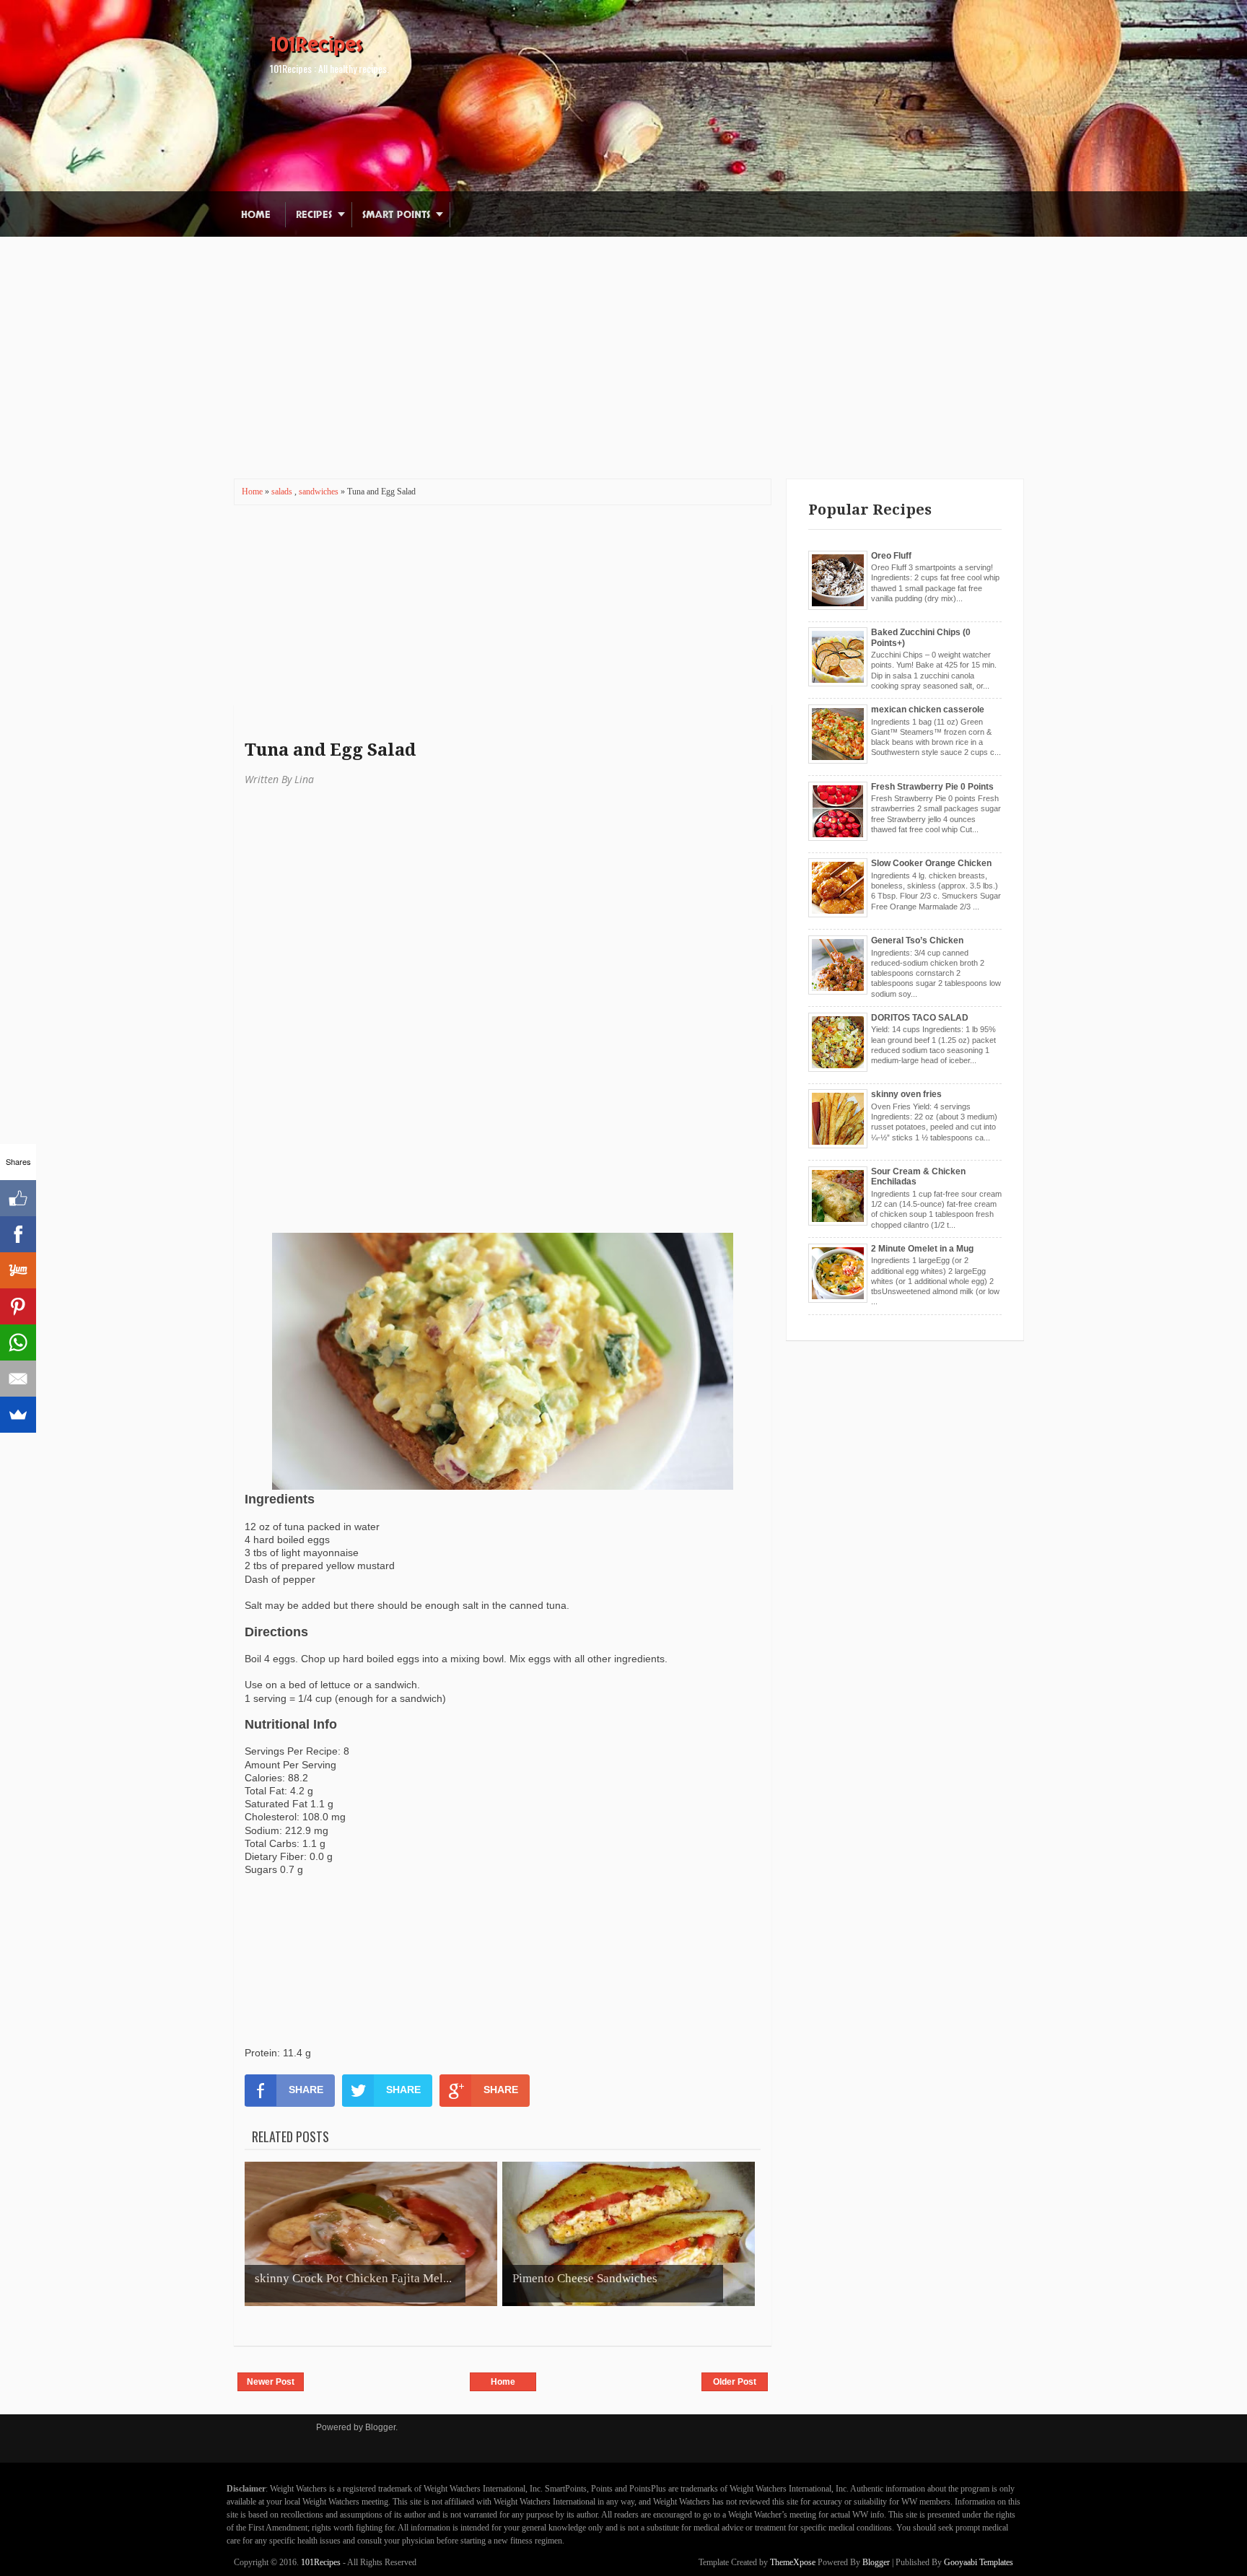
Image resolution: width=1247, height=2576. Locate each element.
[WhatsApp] (18, 1342)
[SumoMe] (18, 1415)
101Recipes (316, 45)
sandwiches (320, 492)
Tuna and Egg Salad (330, 750)
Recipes (314, 215)
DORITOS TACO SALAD (920, 1018)
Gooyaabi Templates (979, 2562)
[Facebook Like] (18, 1198)
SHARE (306, 2090)
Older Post (735, 2382)
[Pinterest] (18, 1306)
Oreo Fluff (891, 556)
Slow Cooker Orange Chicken (931, 863)
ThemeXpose (793, 2562)
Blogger (380, 2427)
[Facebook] (18, 1234)
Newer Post (271, 2382)
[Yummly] (18, 1270)
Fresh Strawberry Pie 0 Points (932, 787)
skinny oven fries (906, 1094)
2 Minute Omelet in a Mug (922, 1249)
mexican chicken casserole (928, 710)
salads (283, 492)
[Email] (18, 1379)
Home (256, 215)
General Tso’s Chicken (917, 940)
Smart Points (396, 215)
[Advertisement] (623, 338)
